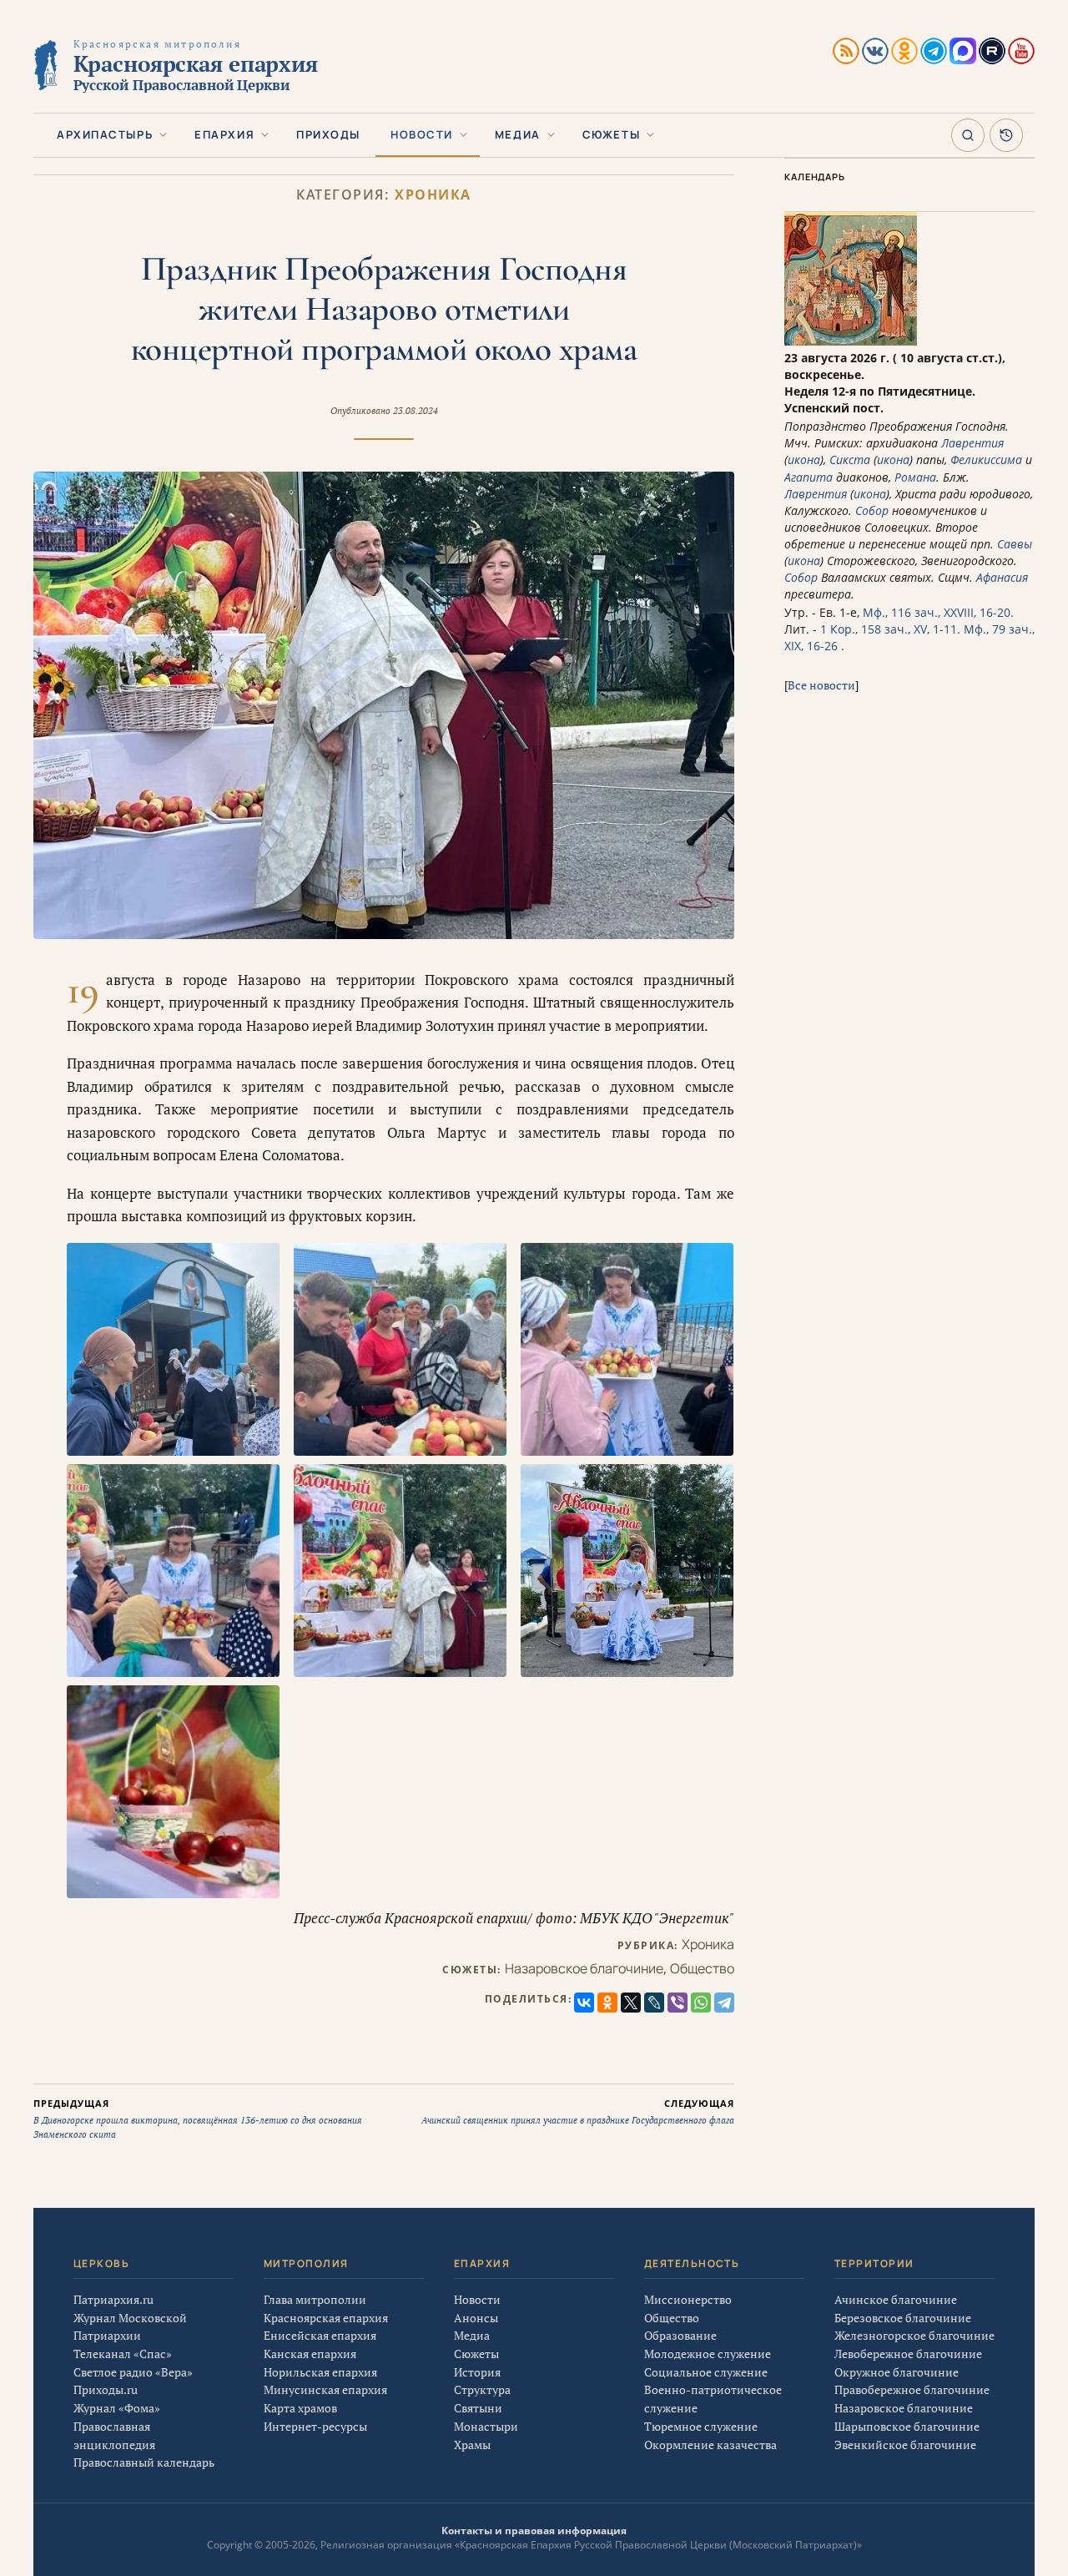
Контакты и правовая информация (534, 2531)
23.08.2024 (416, 411)
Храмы (472, 2445)
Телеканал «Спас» (123, 2354)
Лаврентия (972, 443)
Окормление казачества (710, 2445)
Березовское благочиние (903, 2318)
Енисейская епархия (320, 2335)
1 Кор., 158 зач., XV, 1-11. (890, 629)
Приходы (328, 134)
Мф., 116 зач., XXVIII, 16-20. (938, 612)
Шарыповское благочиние (907, 2426)
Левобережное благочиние (908, 2354)
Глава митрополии (315, 2299)
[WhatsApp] (701, 2003)
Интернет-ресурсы (315, 2426)
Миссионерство (688, 2299)
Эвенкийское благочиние (905, 2445)
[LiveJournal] (654, 2003)
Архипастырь (105, 134)
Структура (482, 2389)
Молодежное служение (708, 2354)
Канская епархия (310, 2354)
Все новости (821, 685)
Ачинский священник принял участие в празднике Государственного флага (578, 2112)
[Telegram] (724, 2003)
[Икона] (851, 341)
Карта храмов (300, 2408)
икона (804, 460)
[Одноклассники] (607, 2003)
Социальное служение (706, 2372)
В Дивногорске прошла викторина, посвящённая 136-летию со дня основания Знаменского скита (198, 2119)
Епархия (224, 134)
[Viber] (678, 2003)
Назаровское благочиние (584, 1968)
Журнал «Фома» (117, 2408)
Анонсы (476, 2318)
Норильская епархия (320, 2372)
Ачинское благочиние (896, 2299)
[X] (631, 2003)
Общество (702, 1968)
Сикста (850, 460)
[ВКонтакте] (584, 2003)
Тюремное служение (701, 2426)
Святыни (478, 2408)
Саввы (1015, 544)
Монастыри (486, 2426)
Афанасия (1002, 577)
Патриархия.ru (113, 2299)
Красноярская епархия (326, 2318)
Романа (915, 477)
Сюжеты (611, 134)
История (477, 2372)
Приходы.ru (106, 2389)
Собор (872, 510)
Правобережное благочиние (912, 2389)
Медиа (518, 134)
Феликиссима (986, 460)
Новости (422, 134)
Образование (680, 2335)
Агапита (809, 477)
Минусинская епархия (325, 2389)
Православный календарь (144, 2462)
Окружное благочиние (897, 2372)
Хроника (433, 195)
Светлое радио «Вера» (133, 2372)
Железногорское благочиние (914, 2335)
